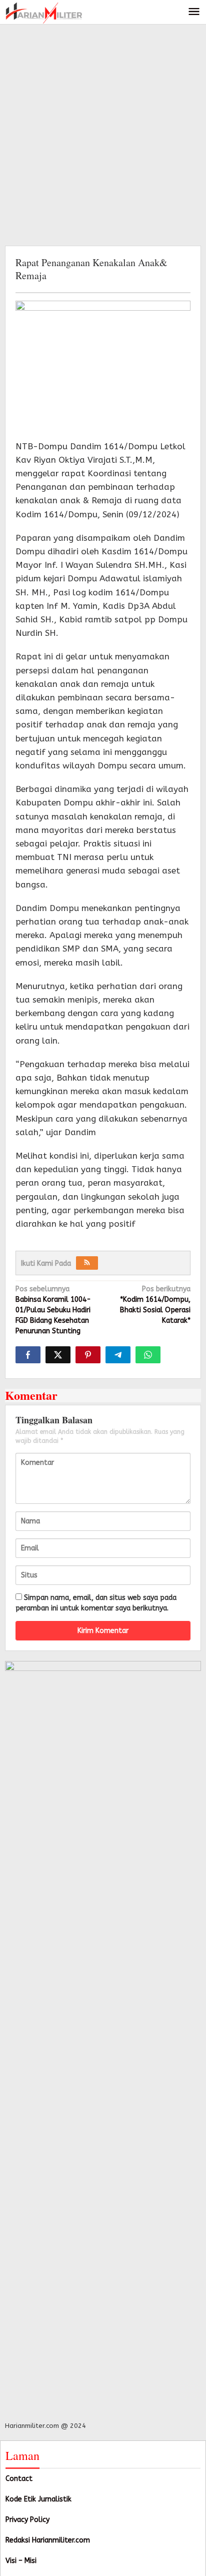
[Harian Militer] (44, 12)
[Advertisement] (103, 133)
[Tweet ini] (58, 1355)
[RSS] (87, 1263)
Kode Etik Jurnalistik (38, 2499)
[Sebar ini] (28, 1355)
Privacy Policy (27, 2520)
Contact (19, 2479)
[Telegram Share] (118, 1355)
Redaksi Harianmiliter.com (48, 2540)
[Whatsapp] (148, 1355)
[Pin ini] (88, 1355)
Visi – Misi (21, 2561)
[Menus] (194, 12)
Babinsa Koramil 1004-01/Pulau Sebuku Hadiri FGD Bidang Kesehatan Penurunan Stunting (53, 1310)
